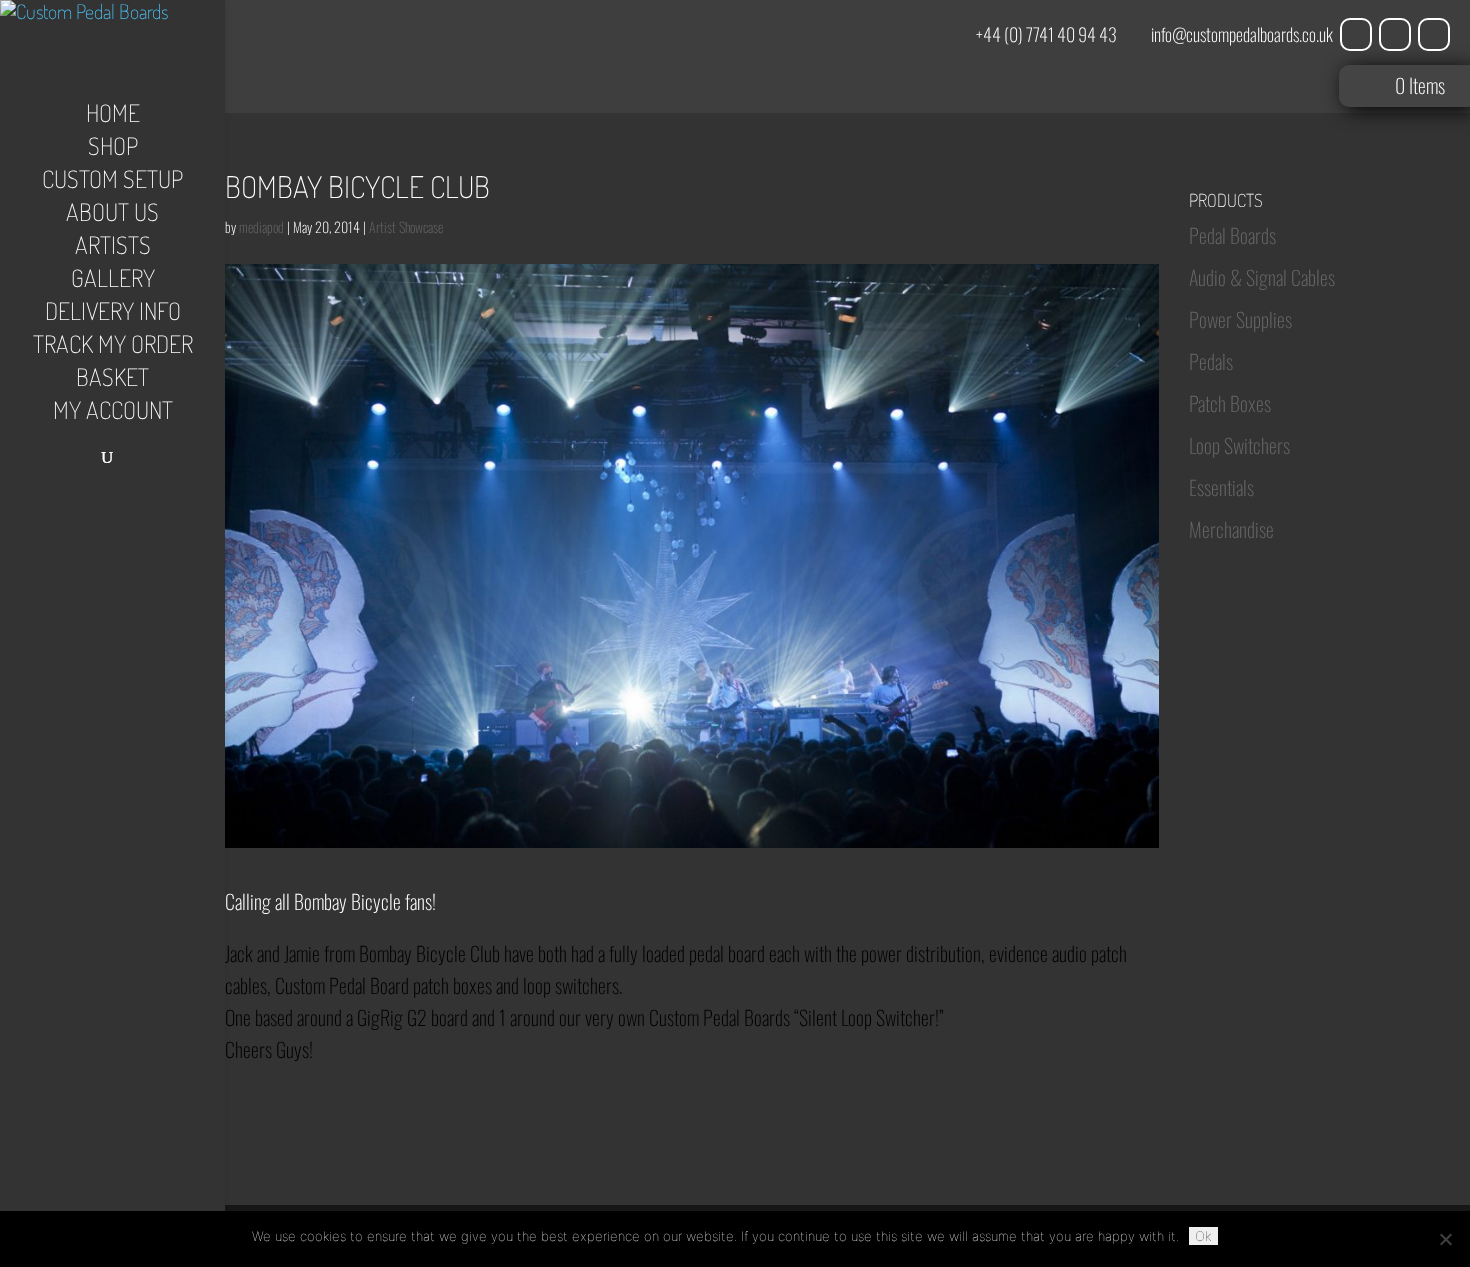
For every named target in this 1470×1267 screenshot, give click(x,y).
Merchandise (1231, 529)
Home (113, 117)
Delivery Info (113, 315)
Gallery (113, 282)
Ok (1203, 1236)
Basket (112, 381)
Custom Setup (112, 183)
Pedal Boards (1232, 235)
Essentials (1221, 487)
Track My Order (113, 348)
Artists (113, 249)
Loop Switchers (1239, 445)
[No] (1445, 1239)
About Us (112, 216)
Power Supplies (1240, 319)
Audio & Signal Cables (1262, 277)
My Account (113, 414)
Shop (113, 150)
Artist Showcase (406, 226)
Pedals (1211, 361)
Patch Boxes (1230, 403)
